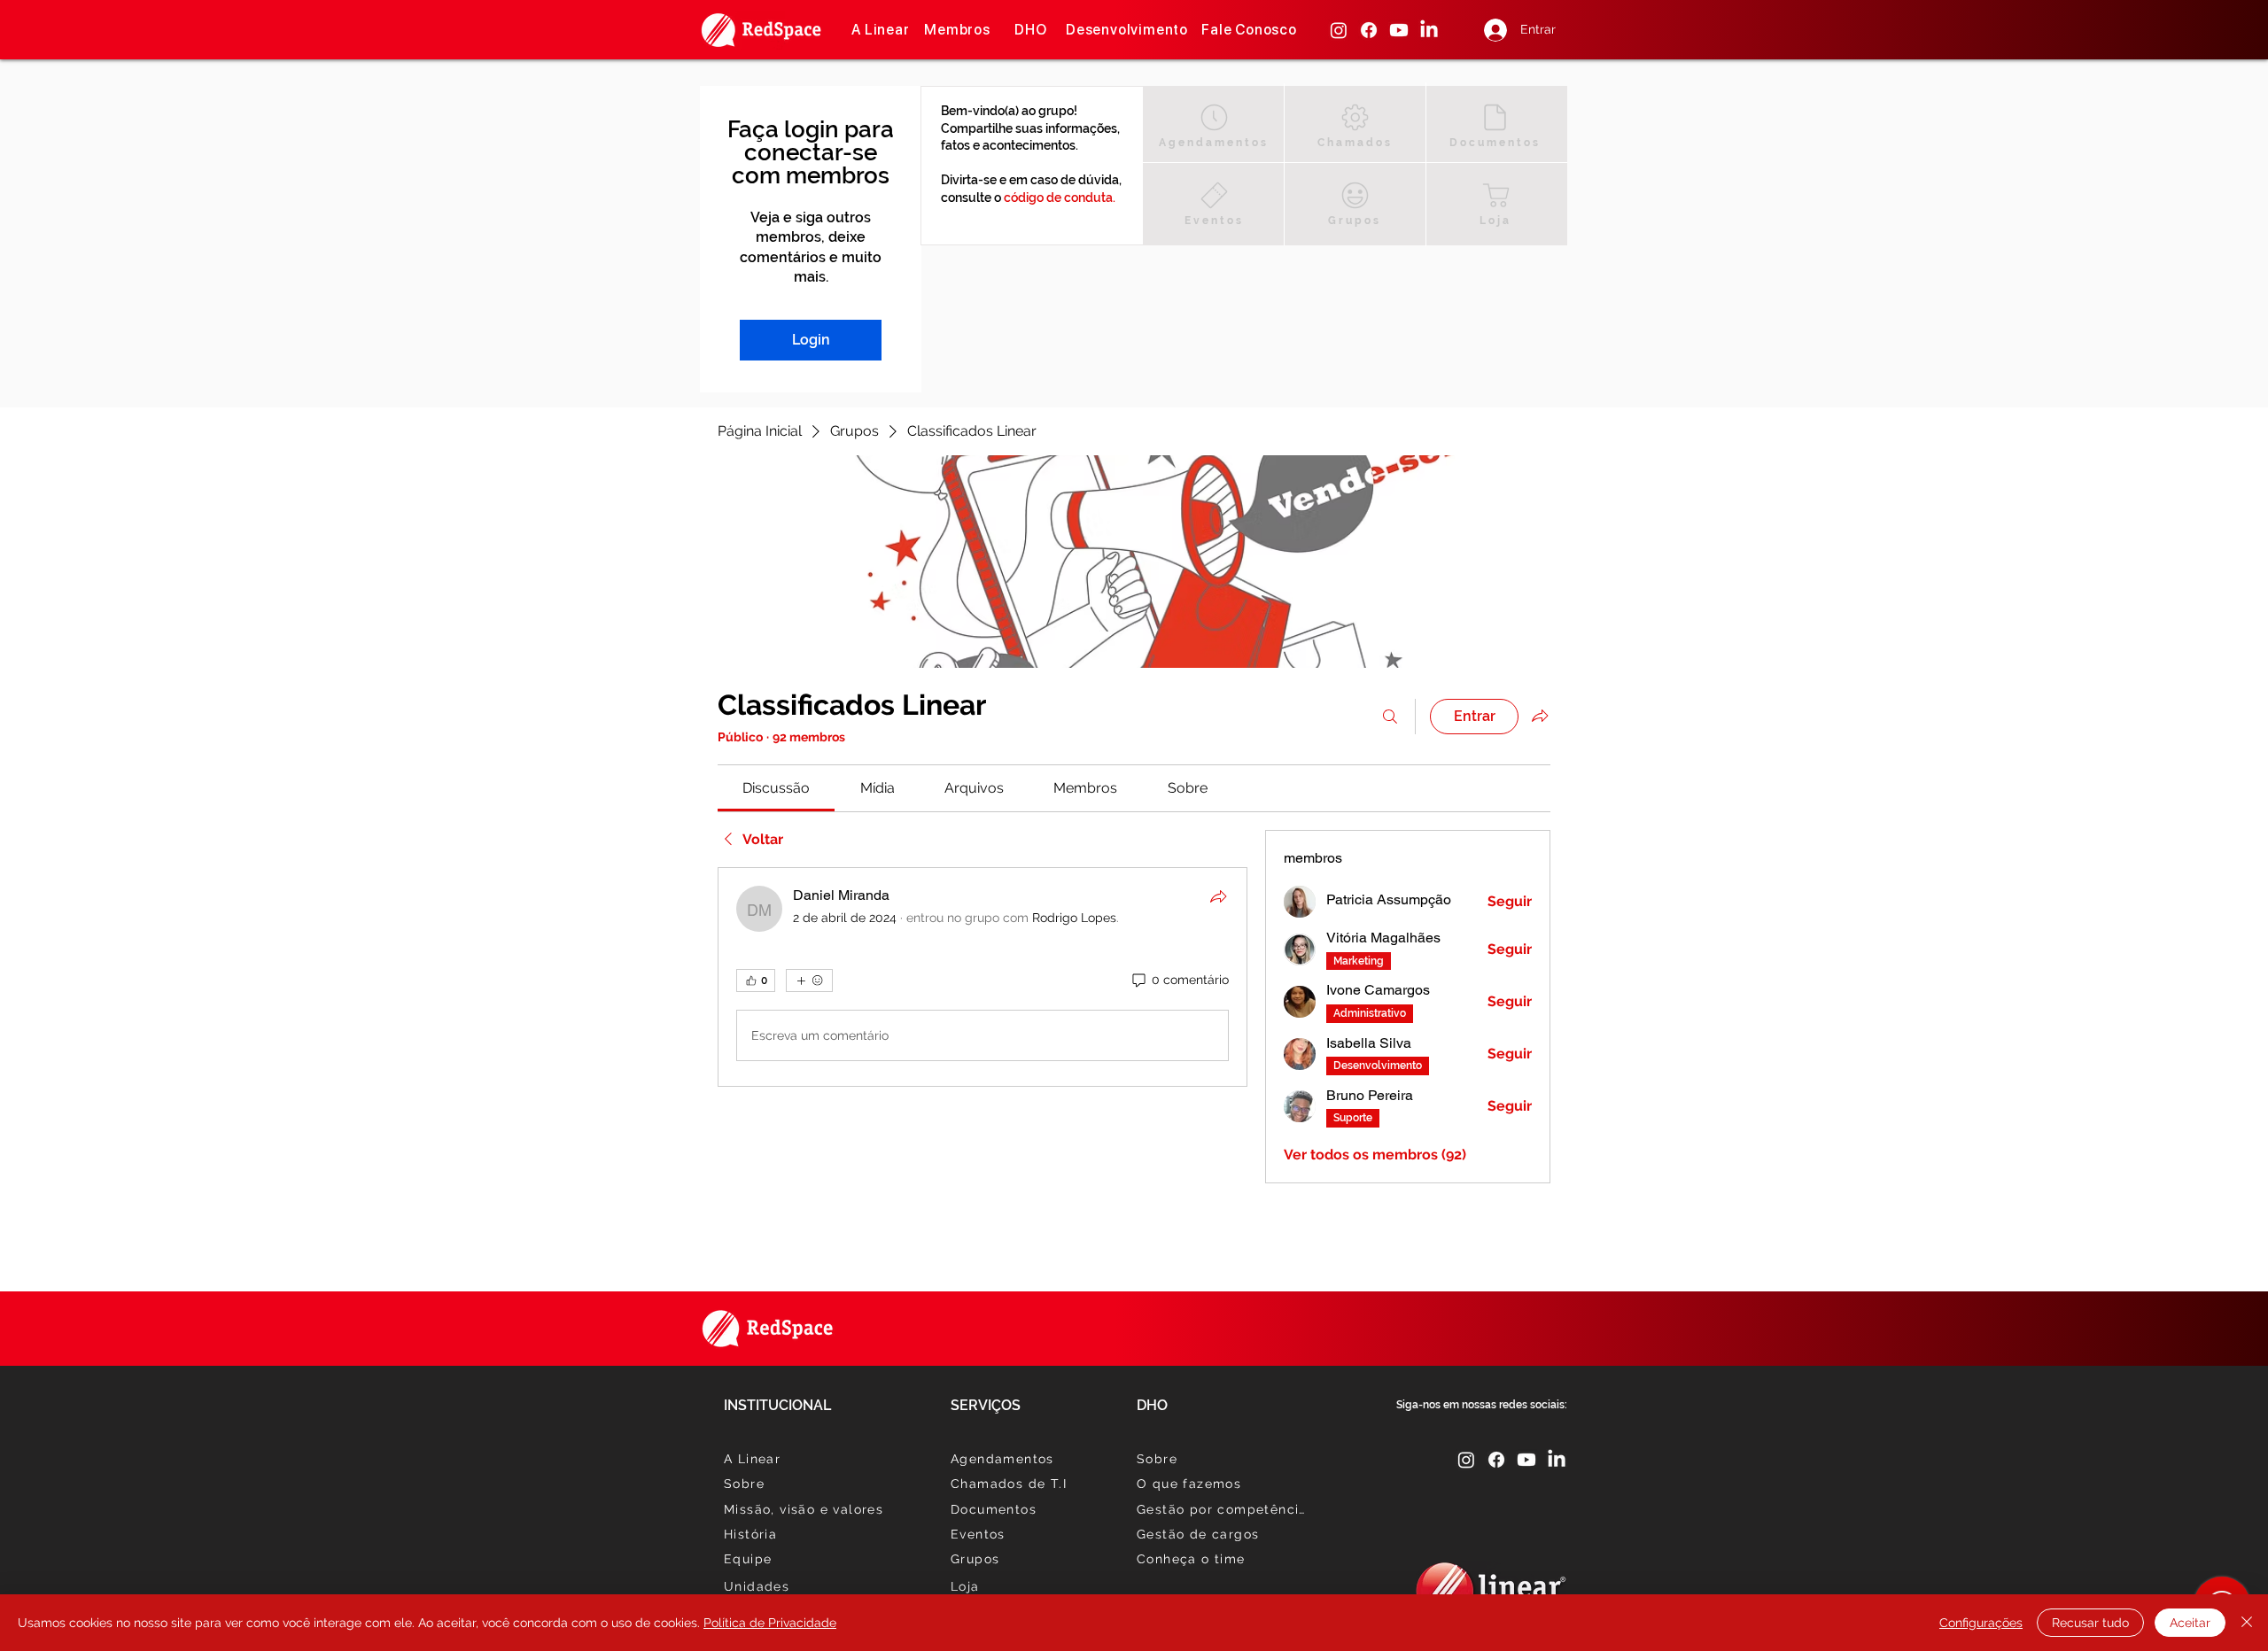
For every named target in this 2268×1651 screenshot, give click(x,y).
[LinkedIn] (1429, 30)
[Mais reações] (809, 981)
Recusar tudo (2090, 1623)
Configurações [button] (1981, 1623)
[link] (776, 788)
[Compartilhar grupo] (1540, 716)
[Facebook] (1369, 30)
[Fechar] (2247, 1623)
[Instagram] (1339, 30)
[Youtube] (1399, 30)
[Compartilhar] (1218, 896)
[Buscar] (1390, 717)
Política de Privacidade (770, 1623)
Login (811, 340)
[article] (983, 977)
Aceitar (2190, 1623)
